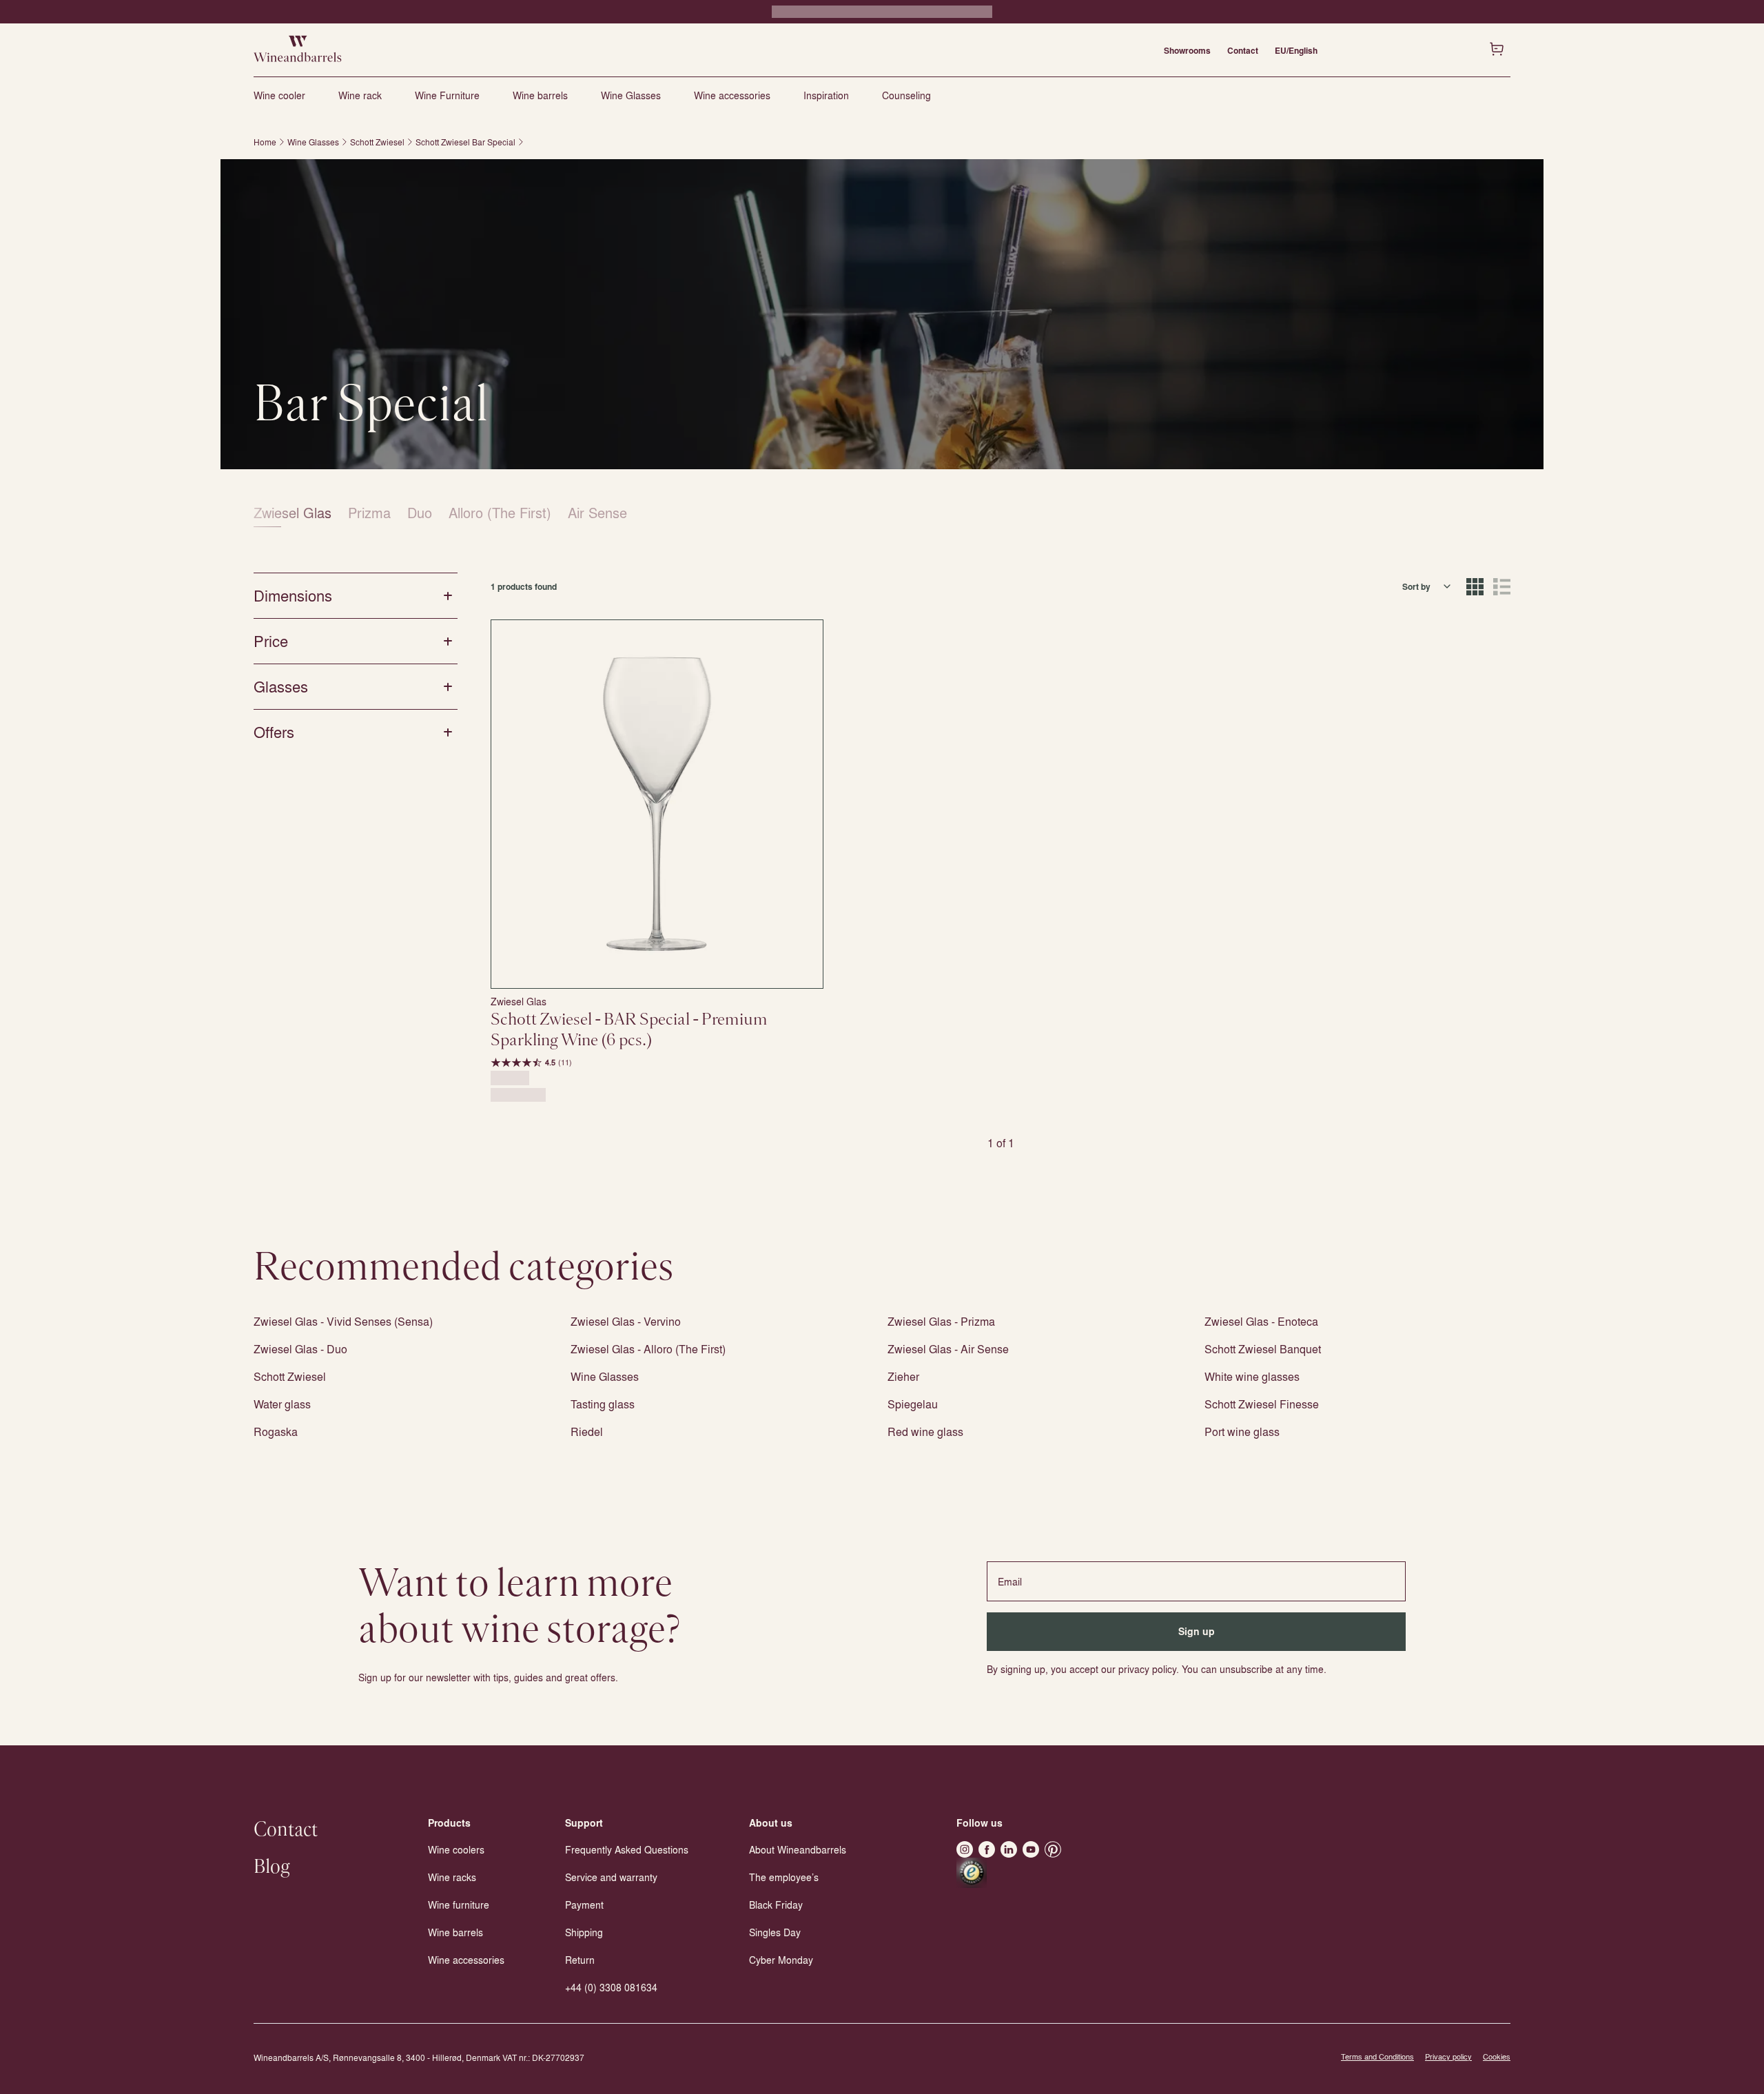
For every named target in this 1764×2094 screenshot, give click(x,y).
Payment (584, 1905)
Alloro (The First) (500, 512)
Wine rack (360, 95)
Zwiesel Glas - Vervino (626, 1321)
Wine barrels (540, 95)
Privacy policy (1448, 2056)
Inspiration (826, 95)
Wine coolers (456, 1849)
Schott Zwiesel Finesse (1262, 1404)
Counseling (906, 95)
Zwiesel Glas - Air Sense (948, 1349)
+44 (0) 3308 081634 (611, 1987)
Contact (1243, 50)
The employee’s (784, 1877)
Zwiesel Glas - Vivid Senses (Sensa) (343, 1321)
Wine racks (452, 1877)
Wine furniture (459, 1905)
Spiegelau (913, 1404)
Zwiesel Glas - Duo (300, 1349)
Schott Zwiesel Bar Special (465, 142)
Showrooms (1187, 50)
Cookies (1497, 2056)
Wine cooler (279, 95)
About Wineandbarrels (798, 1849)
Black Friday (776, 1905)
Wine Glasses (631, 95)
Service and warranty (611, 1877)
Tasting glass (603, 1404)
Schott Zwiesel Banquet (1263, 1349)
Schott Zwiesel (377, 142)
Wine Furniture (447, 95)
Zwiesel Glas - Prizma (941, 1321)
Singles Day (775, 1932)
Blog (272, 1867)
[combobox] (1427, 586)
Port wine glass (1242, 1431)
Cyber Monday (781, 1960)
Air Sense (597, 512)
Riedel (587, 1431)
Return (580, 1960)
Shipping (584, 1932)
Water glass (282, 1404)
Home (265, 142)
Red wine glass (925, 1431)
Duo (420, 512)
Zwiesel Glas (293, 512)
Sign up (1197, 1631)
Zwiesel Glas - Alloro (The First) (648, 1349)
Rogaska (276, 1431)
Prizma (369, 512)
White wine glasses (1252, 1376)
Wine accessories (732, 95)
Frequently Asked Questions (627, 1849)
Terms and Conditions (1377, 2056)
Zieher (903, 1376)
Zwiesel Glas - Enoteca (1261, 1321)
